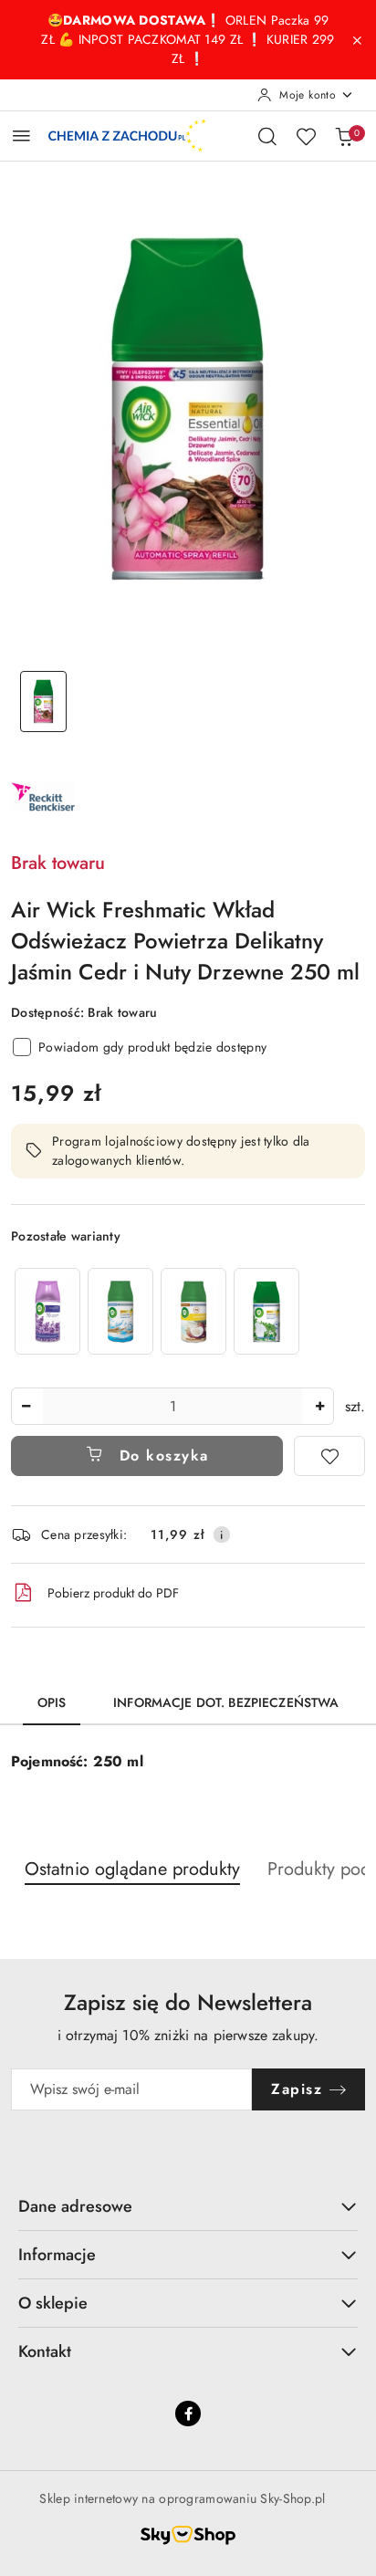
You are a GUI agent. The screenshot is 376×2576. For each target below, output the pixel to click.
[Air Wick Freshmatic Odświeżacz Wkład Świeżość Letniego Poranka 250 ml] (266, 1311)
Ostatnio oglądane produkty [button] (132, 1869)
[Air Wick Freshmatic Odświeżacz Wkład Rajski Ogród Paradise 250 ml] (193, 1311)
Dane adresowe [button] (75, 2206)
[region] (157, 1311)
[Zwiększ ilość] (319, 1406)
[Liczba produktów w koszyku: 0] (344, 136)
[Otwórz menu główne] (21, 136)
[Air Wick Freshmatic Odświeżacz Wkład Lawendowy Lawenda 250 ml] (47, 1311)
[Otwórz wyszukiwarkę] (267, 136)
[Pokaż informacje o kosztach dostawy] (222, 1534)
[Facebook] (188, 2414)
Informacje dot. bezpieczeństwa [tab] (226, 1702)
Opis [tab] (52, 1702)
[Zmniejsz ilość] (26, 1406)
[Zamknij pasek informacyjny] (357, 40)
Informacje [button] (57, 2255)
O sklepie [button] (53, 2303)
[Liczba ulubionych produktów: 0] (306, 136)
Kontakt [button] (45, 2351)
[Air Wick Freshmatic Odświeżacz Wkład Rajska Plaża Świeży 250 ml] (120, 1311)
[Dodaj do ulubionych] (329, 1456)
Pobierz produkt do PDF (113, 1593)
